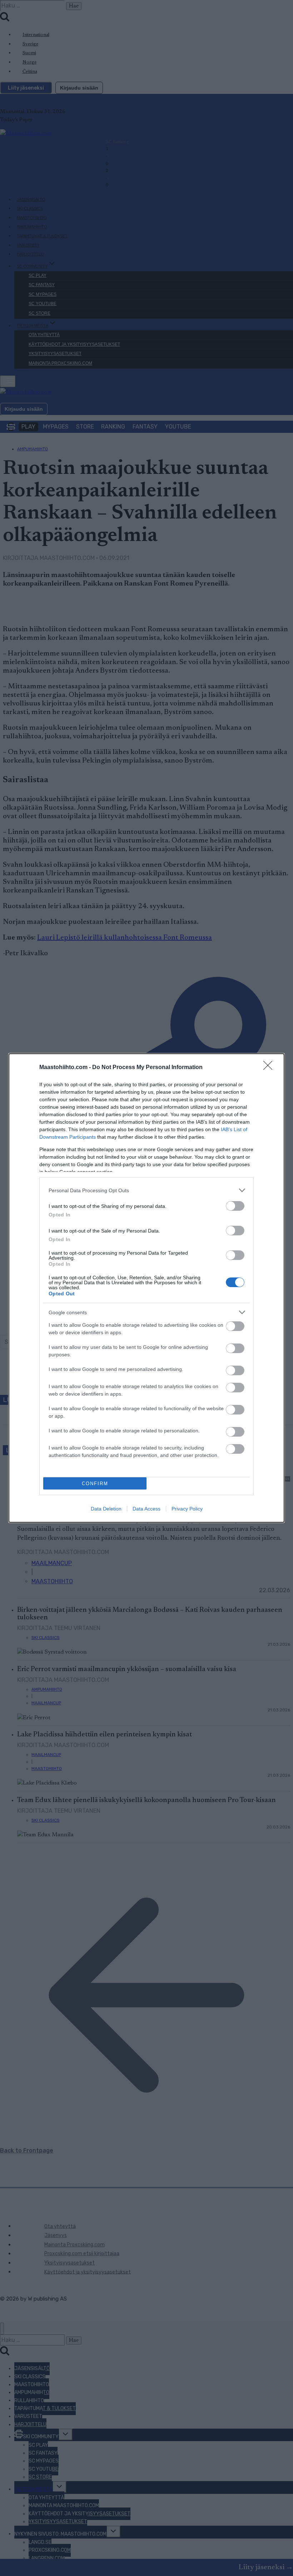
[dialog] (146, 1288)
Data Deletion (106, 1509)
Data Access (146, 1509)
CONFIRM (95, 1484)
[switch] (235, 1206)
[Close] (270, 1068)
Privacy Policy (187, 1509)
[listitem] (146, 1190)
